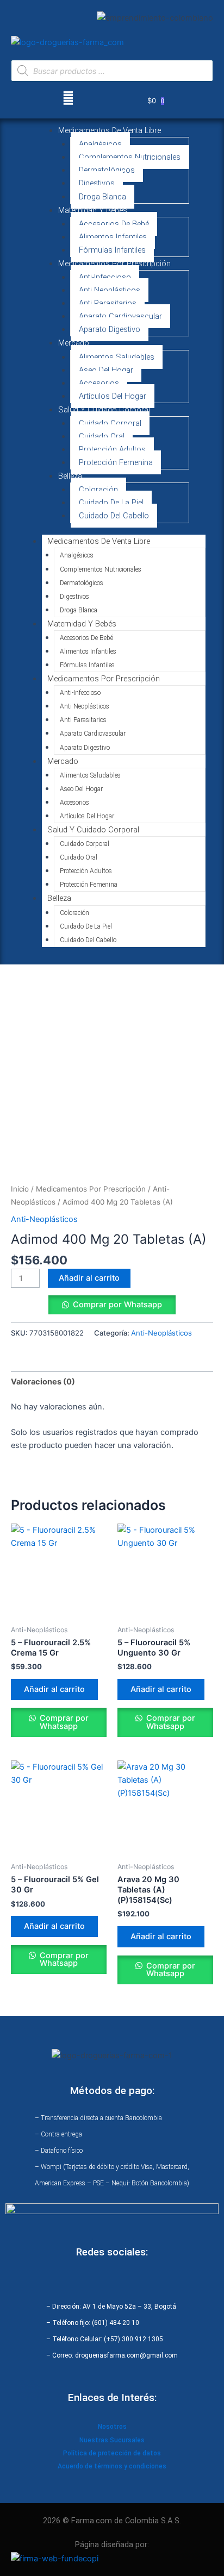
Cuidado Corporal (110, 423)
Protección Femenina (116, 462)
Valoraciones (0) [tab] (43, 1382)
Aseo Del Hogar (106, 370)
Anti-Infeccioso (105, 277)
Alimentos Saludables (117, 357)
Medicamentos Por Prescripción (114, 264)
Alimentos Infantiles (113, 237)
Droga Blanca (102, 197)
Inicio (20, 1189)
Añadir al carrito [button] (54, 1689)
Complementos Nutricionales (130, 157)
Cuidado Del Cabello (114, 516)
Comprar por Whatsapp (117, 1305)
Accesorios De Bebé (114, 224)
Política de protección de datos (112, 2453)
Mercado (74, 343)
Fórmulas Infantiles (112, 250)
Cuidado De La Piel (111, 503)
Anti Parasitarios (108, 303)
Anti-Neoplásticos (44, 1219)
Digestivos (97, 183)
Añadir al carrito (89, 1278)
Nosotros (112, 2427)
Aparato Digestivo (110, 329)
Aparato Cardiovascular (120, 316)
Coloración (98, 490)
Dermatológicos (107, 170)
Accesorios (99, 383)
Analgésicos (100, 144)
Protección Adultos (112, 449)
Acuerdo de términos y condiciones (112, 2466)
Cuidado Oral (102, 436)
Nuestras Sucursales (112, 2440)
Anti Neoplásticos (110, 290)
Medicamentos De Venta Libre (110, 130)
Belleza (70, 476)
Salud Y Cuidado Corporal (104, 410)
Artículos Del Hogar (113, 396)
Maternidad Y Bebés (93, 210)
